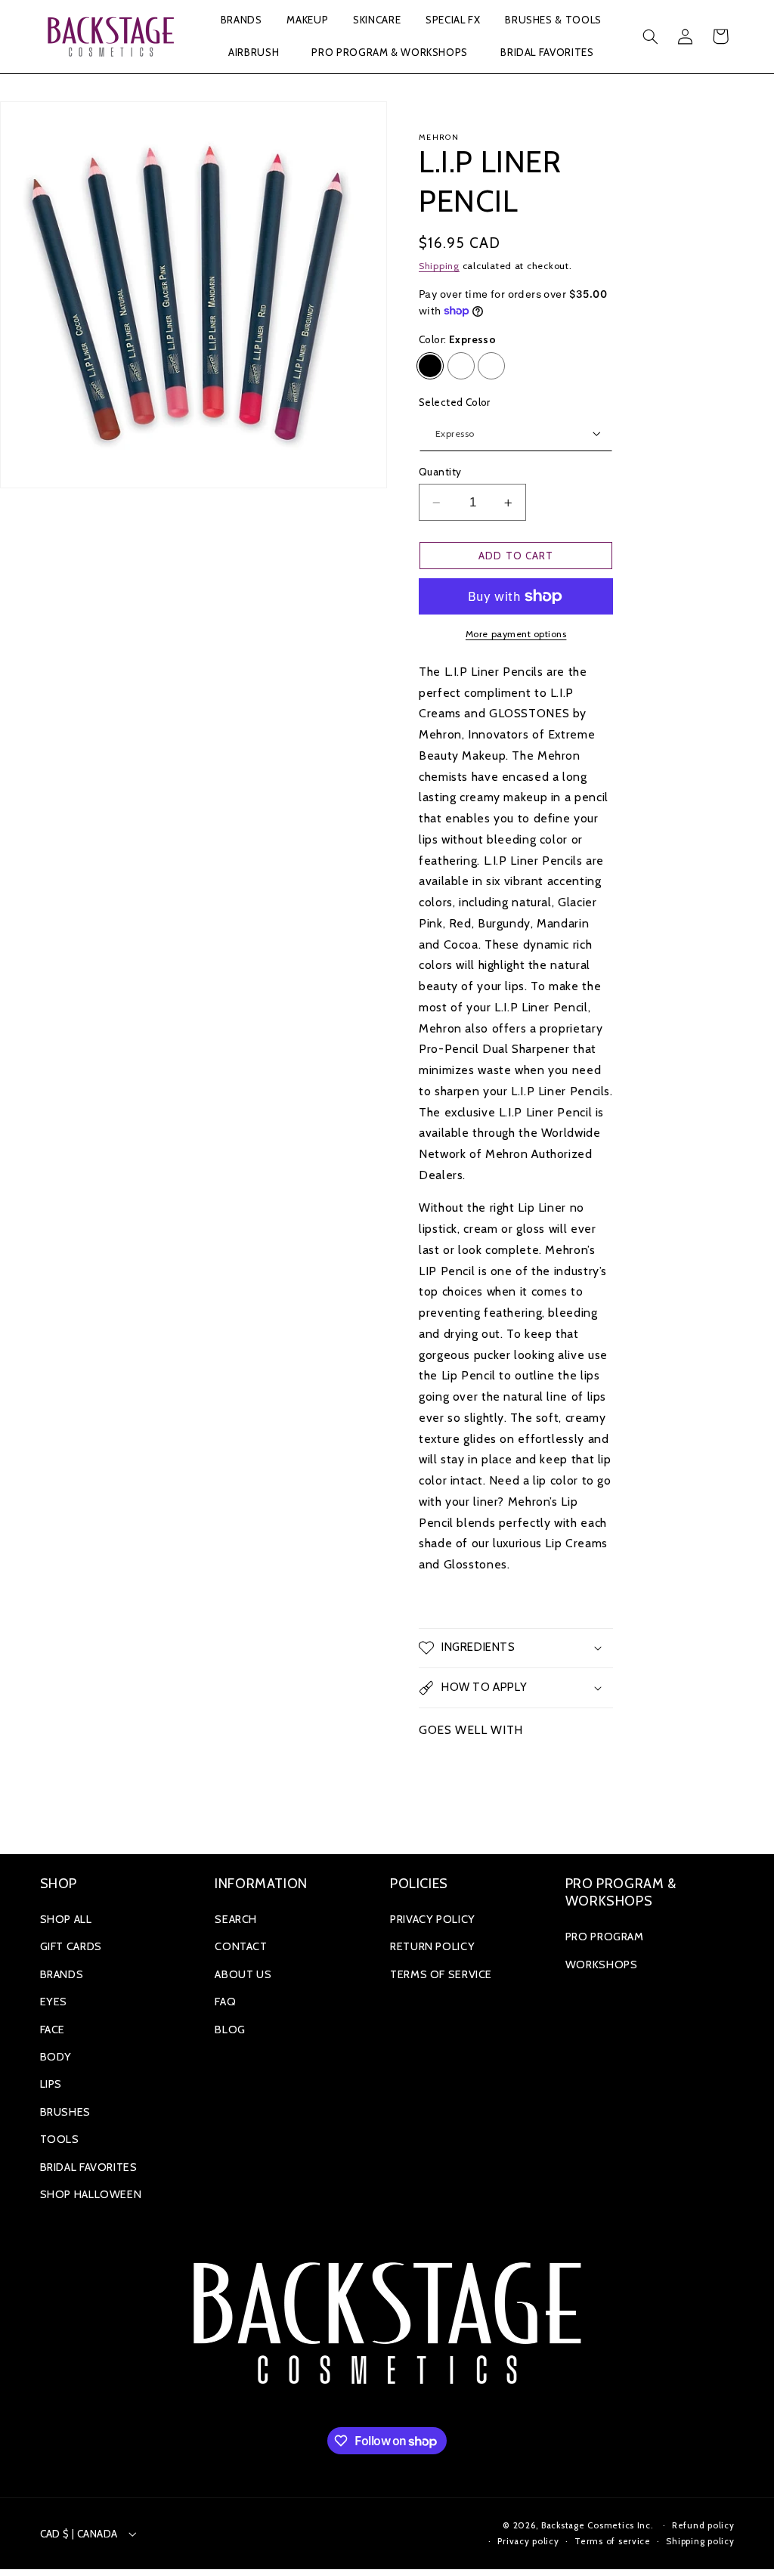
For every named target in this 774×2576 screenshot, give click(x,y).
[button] (241, 21)
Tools (60, 2139)
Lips (51, 2084)
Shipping (439, 266)
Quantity (440, 472)
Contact (241, 1946)
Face (53, 2030)
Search (236, 1919)
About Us (243, 1974)
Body (56, 2057)
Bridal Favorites (89, 2167)
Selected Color (455, 402)
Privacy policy (528, 2541)
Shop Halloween (91, 2194)
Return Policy (432, 1946)
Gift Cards (71, 1946)
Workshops (602, 1965)
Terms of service (613, 2541)
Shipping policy (700, 2541)
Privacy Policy (433, 1919)
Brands (62, 1974)
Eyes (54, 2002)
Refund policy (703, 2525)
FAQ (225, 2002)
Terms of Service (441, 1974)
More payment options (516, 634)
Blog (230, 2030)
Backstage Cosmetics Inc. (598, 2525)
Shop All (66, 1919)
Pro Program (605, 1937)
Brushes (65, 2112)
